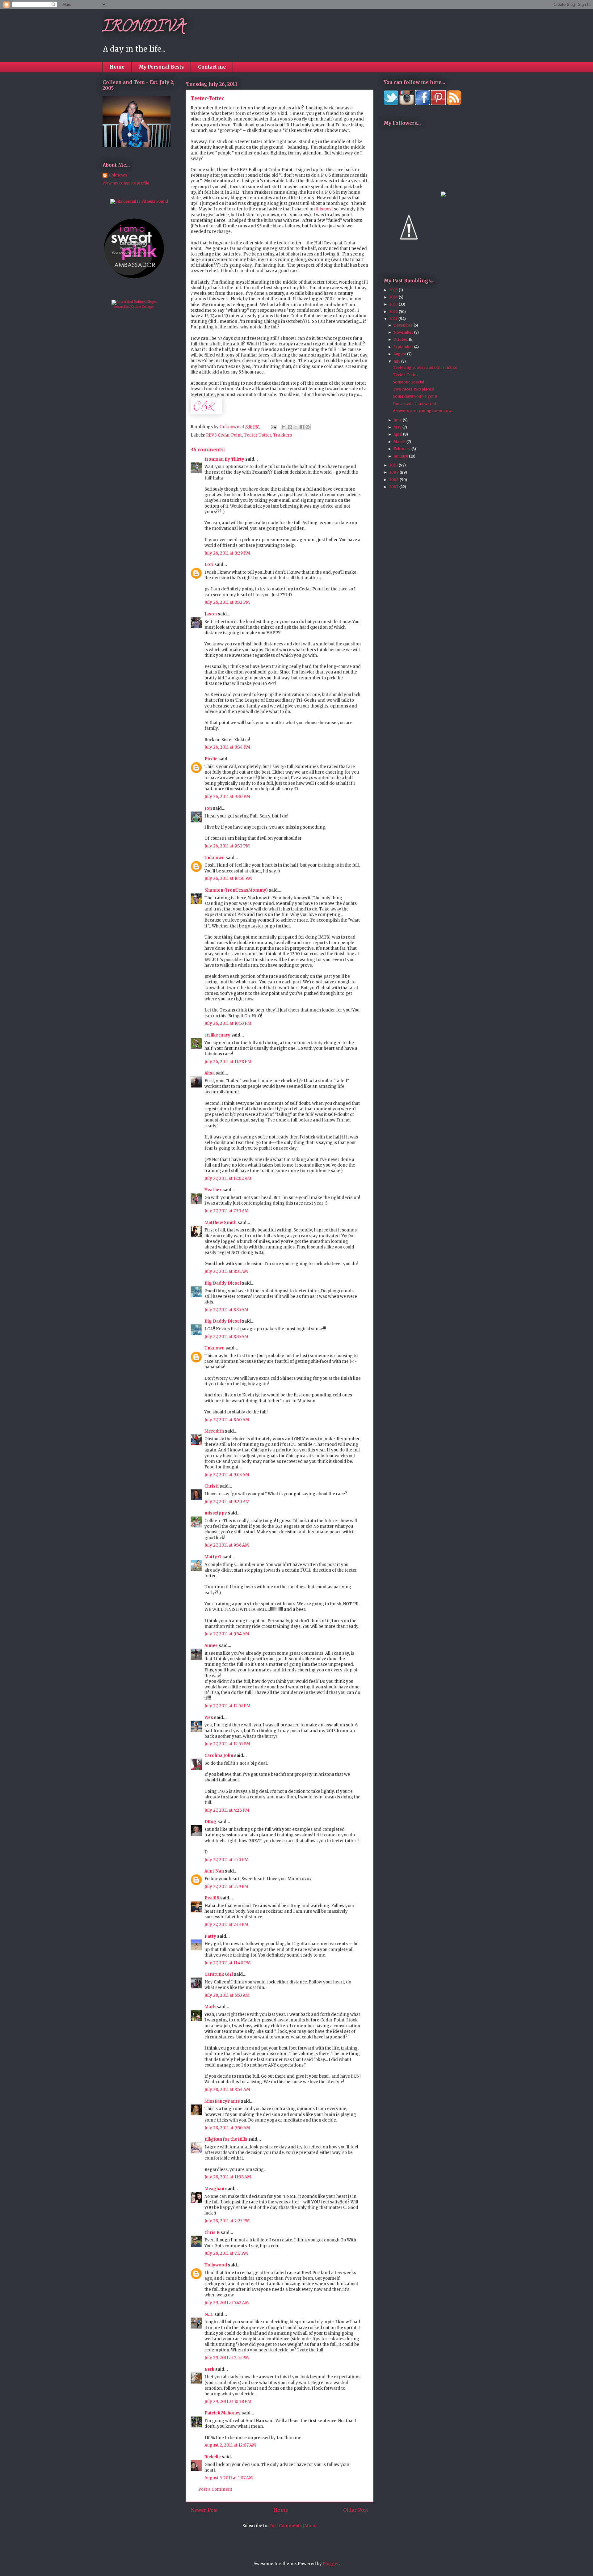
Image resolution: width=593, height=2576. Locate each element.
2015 (394, 290)
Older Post (356, 2510)
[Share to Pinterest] (308, 427)
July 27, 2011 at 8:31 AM (226, 1271)
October (401, 339)
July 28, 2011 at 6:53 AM (227, 1995)
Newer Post (204, 2510)
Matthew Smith (221, 1223)
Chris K (212, 2233)
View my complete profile (126, 183)
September (404, 347)
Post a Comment (215, 2489)
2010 (394, 465)
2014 (394, 297)
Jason (211, 614)
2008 (394, 480)
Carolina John (219, 1756)
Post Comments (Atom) (293, 2526)
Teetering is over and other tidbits (425, 367)
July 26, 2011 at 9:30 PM (227, 797)
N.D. (209, 2314)
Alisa (210, 1073)
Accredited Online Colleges (134, 307)
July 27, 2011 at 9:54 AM (227, 1634)
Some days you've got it (415, 396)
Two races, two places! (414, 389)
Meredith (214, 1431)
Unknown (214, 858)
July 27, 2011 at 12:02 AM (228, 1178)
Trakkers (282, 435)
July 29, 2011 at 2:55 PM (227, 2358)
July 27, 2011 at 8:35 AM (226, 1310)
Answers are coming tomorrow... (423, 411)
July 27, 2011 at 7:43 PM (226, 1925)
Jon (208, 808)
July (397, 361)
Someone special (408, 382)
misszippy (216, 1513)
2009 (394, 472)
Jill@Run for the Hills (226, 2139)
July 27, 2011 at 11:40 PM (228, 1963)
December (404, 325)
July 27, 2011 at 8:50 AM (227, 1420)
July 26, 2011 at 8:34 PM (227, 747)
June (398, 420)
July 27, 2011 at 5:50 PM (227, 1860)
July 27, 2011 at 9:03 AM (227, 1475)
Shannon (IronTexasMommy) (236, 890)
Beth (209, 2369)
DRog (210, 1822)
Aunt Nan (214, 1871)
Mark (210, 2007)
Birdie (211, 759)
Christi (212, 1486)
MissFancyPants (222, 2101)
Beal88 (212, 1898)
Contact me (212, 67)
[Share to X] (296, 427)
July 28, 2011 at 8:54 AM (227, 2090)
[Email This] (284, 427)
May (398, 427)
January (401, 456)
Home (117, 67)
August (400, 354)
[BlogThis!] (290, 427)
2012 (394, 312)
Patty (210, 1936)
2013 (394, 304)
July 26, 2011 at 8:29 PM (227, 553)
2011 (394, 319)
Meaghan (214, 2189)
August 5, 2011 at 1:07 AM (229, 2478)
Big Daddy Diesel (223, 1283)
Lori (209, 565)
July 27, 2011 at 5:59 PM (226, 1887)
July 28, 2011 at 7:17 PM (226, 2253)
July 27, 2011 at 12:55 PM (227, 1744)
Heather (213, 1190)
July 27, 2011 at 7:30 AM (227, 1211)
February (402, 449)
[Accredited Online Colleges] (134, 302)
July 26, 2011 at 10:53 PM (228, 1023)
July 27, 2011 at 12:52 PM (227, 1706)
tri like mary (217, 1035)
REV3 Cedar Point (224, 435)
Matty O (213, 1557)
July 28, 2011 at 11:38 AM (228, 2177)
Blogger (331, 2564)
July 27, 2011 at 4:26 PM (227, 1810)
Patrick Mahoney (223, 2413)
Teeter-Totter (406, 375)
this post (324, 209)
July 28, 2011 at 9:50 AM (227, 2128)
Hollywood (216, 2265)
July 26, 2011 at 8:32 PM (227, 602)
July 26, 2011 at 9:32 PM (227, 846)
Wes (209, 1718)
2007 (394, 487)
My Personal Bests (161, 67)
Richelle (213, 2457)
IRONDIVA (144, 28)
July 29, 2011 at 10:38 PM (228, 2402)
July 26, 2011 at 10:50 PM (228, 878)
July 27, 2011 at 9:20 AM (227, 1502)
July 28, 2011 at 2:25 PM (227, 2221)
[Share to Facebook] (302, 427)
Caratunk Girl (219, 1974)
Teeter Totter (257, 435)
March (400, 442)
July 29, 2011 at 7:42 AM (227, 2303)
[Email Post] (273, 427)
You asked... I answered (414, 404)
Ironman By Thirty (224, 459)
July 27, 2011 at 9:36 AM (227, 1545)
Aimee (211, 1646)
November (404, 332)
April (398, 434)
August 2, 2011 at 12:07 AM (230, 2445)
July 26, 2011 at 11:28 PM (228, 1062)
